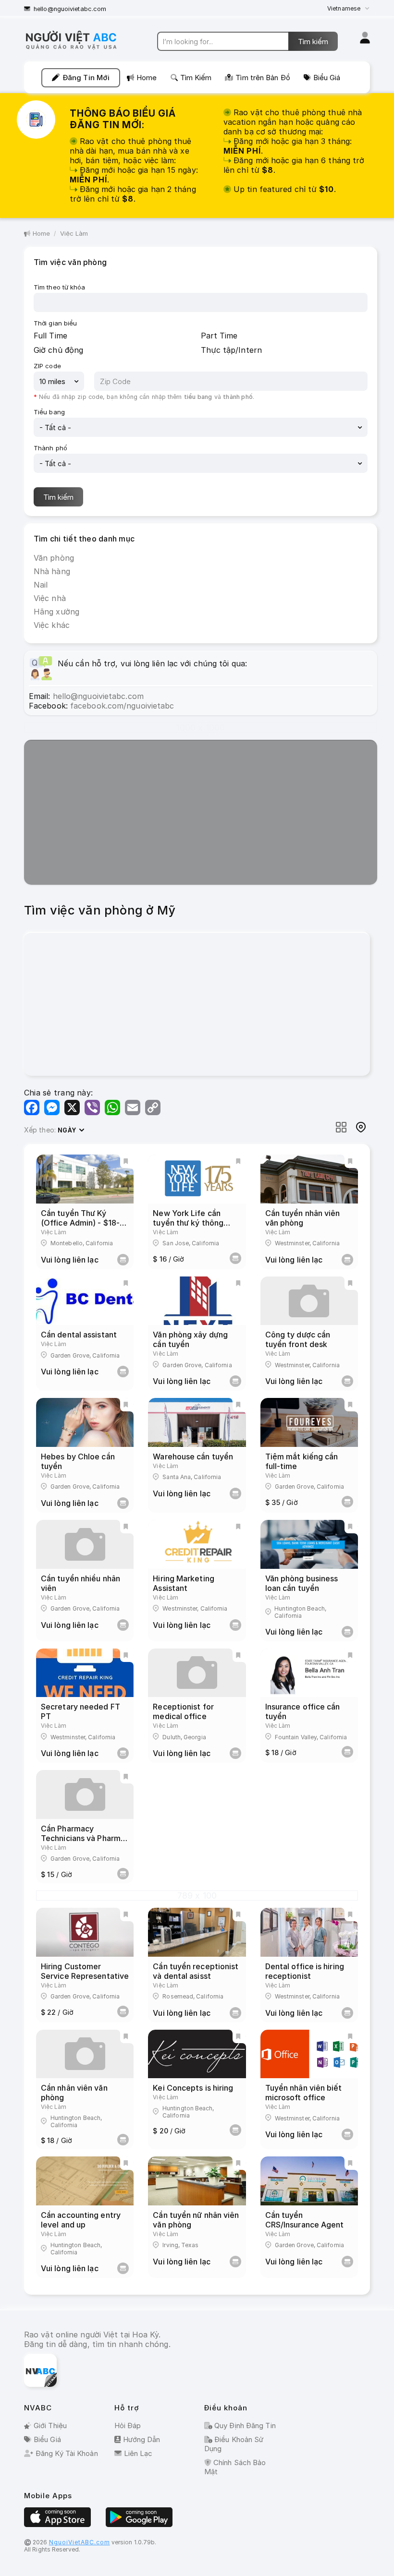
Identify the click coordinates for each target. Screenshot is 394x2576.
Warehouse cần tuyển (193, 1457)
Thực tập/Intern (231, 350)
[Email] (133, 1107)
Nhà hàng (52, 571)
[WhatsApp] (112, 1107)
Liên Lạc (138, 2453)
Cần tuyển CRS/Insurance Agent (305, 2220)
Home (147, 78)
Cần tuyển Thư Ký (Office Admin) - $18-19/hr (80, 1223)
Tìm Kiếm (196, 78)
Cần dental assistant (79, 1335)
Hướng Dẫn (142, 2439)
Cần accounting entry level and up (81, 2220)
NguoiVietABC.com (80, 2542)
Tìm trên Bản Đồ (263, 78)
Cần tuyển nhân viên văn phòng (303, 1218)
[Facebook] (32, 1107)
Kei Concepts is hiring (193, 2088)
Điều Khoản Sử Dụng (234, 2444)
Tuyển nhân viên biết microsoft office (304, 2093)
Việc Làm (74, 233)
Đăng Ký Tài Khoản (67, 2453)
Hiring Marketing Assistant (184, 1583)
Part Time (219, 336)
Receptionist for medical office (183, 1711)
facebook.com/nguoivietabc (122, 706)
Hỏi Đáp (128, 2426)
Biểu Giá (327, 78)
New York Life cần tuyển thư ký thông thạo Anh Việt (188, 1223)
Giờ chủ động (58, 350)
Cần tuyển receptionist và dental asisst (196, 1971)
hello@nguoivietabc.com (70, 9)
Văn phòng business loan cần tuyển (302, 1583)
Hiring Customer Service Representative (85, 1971)
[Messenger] (52, 1107)
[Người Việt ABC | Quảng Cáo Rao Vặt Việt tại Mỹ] (80, 49)
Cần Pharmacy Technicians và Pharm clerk (81, 1838)
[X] (72, 1107)
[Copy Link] (153, 1107)
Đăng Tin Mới (86, 78)
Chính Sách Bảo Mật (235, 2467)
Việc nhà (50, 598)
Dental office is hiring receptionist (305, 1971)
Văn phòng (54, 558)
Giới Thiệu (50, 2426)
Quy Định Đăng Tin (244, 2426)
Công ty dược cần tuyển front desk (298, 1339)
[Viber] (92, 1107)
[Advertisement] (201, 813)
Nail (41, 585)
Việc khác (52, 625)
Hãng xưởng (56, 612)
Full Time (50, 336)
